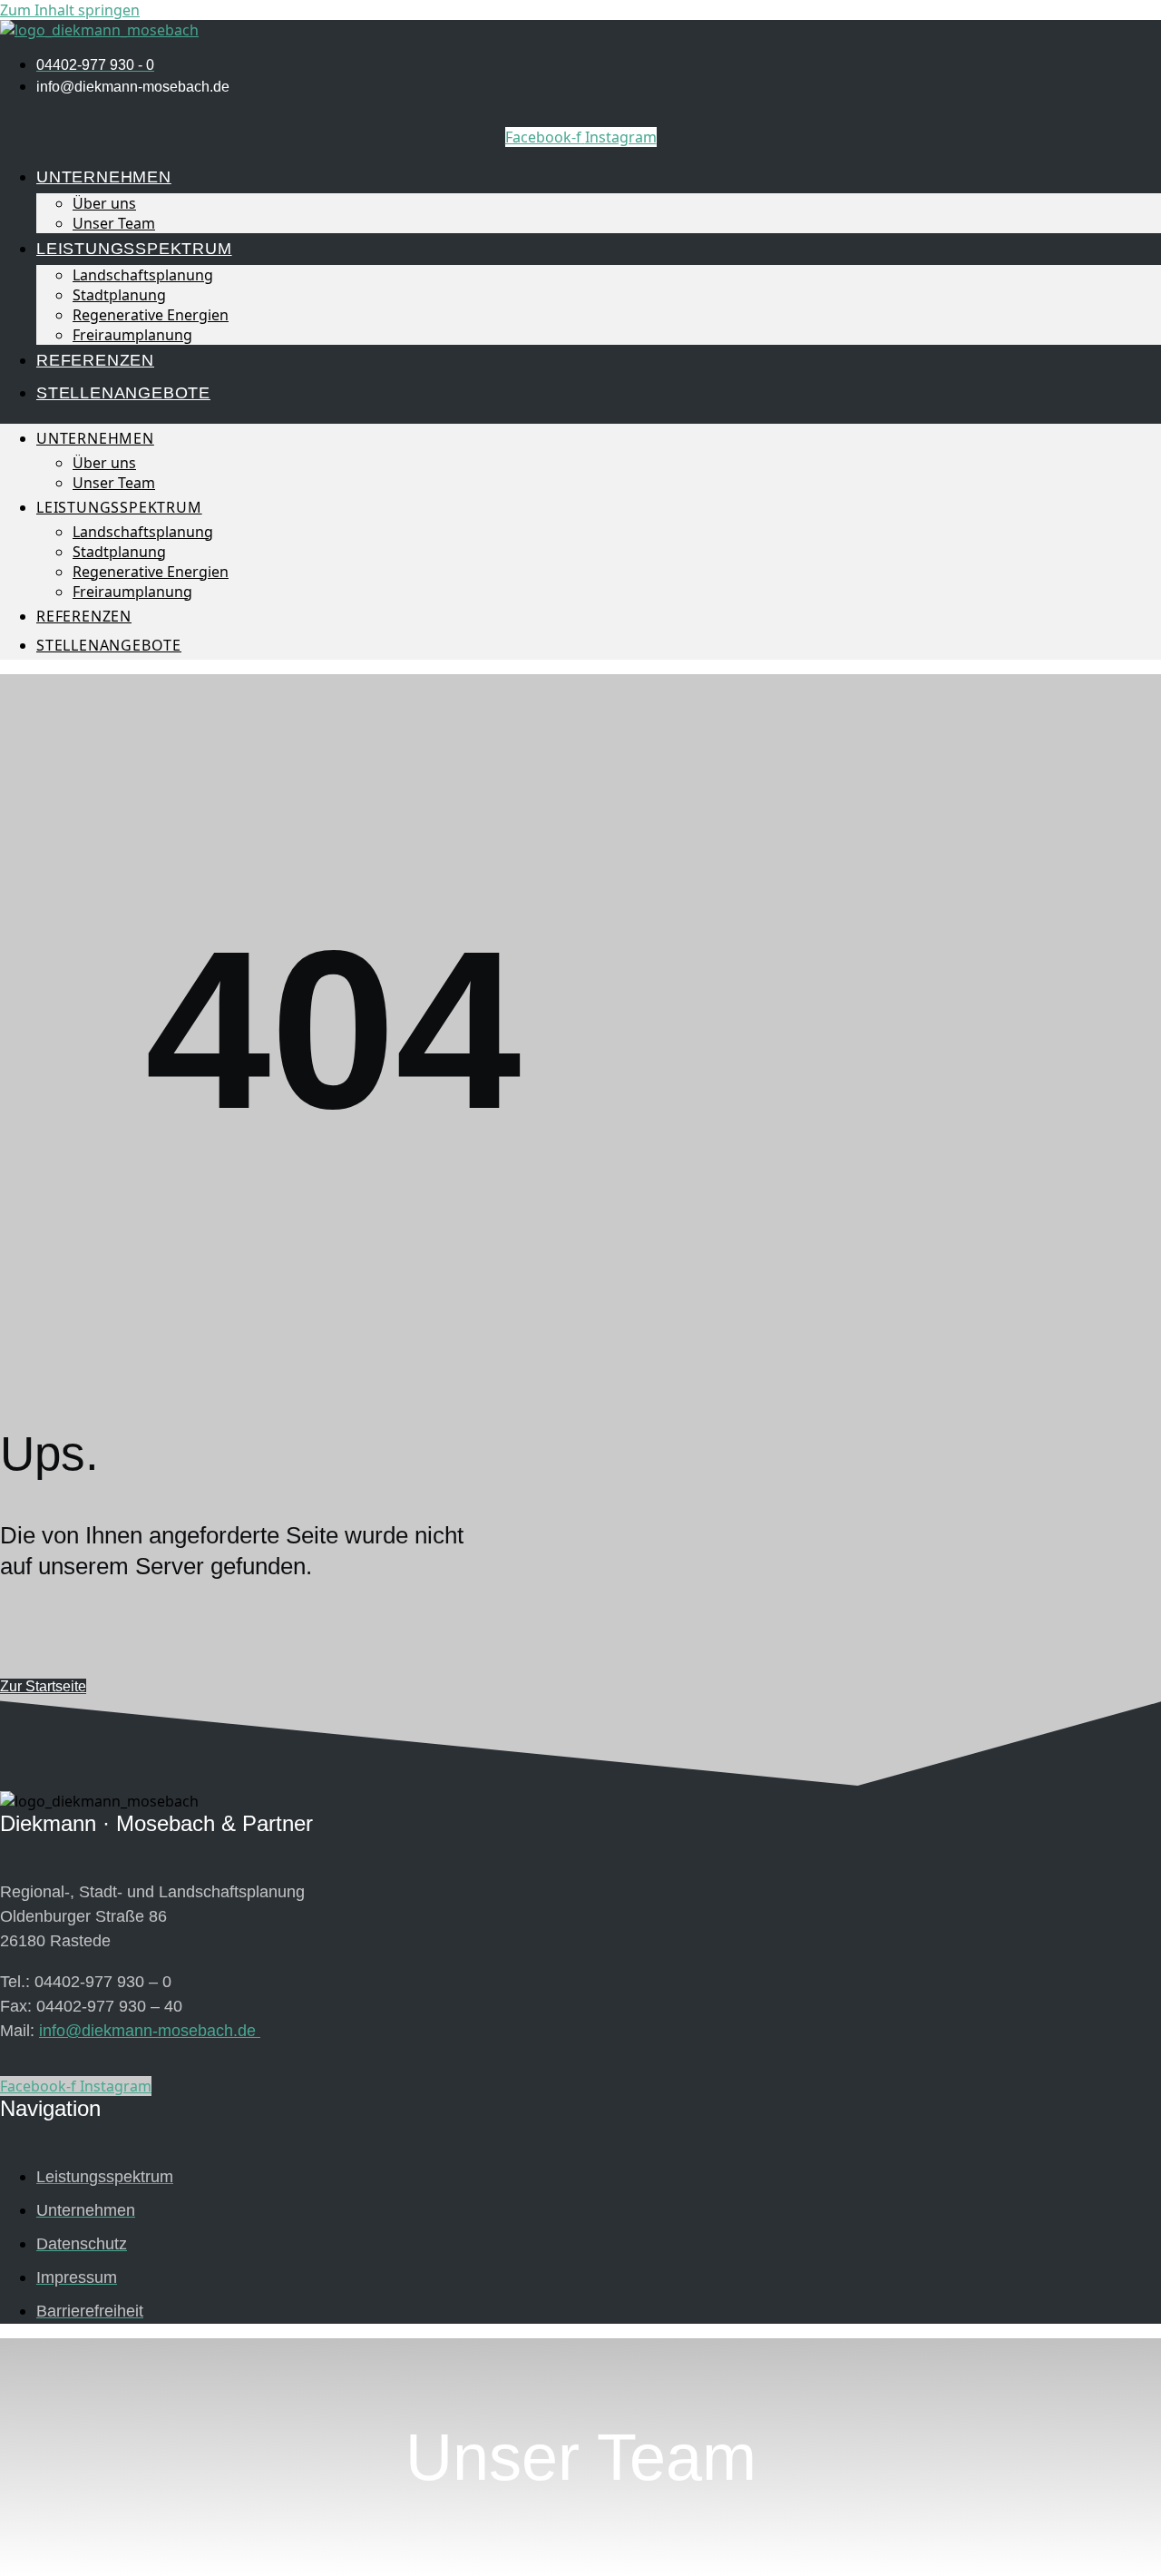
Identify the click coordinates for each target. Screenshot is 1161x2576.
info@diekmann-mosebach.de (150, 2031)
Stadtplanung (119, 295)
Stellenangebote (123, 393)
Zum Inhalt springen (70, 10)
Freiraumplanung (132, 335)
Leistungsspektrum (134, 249)
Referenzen (95, 360)
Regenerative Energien (151, 315)
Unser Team (114, 223)
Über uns (104, 203)
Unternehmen (104, 177)
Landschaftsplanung (143, 275)
